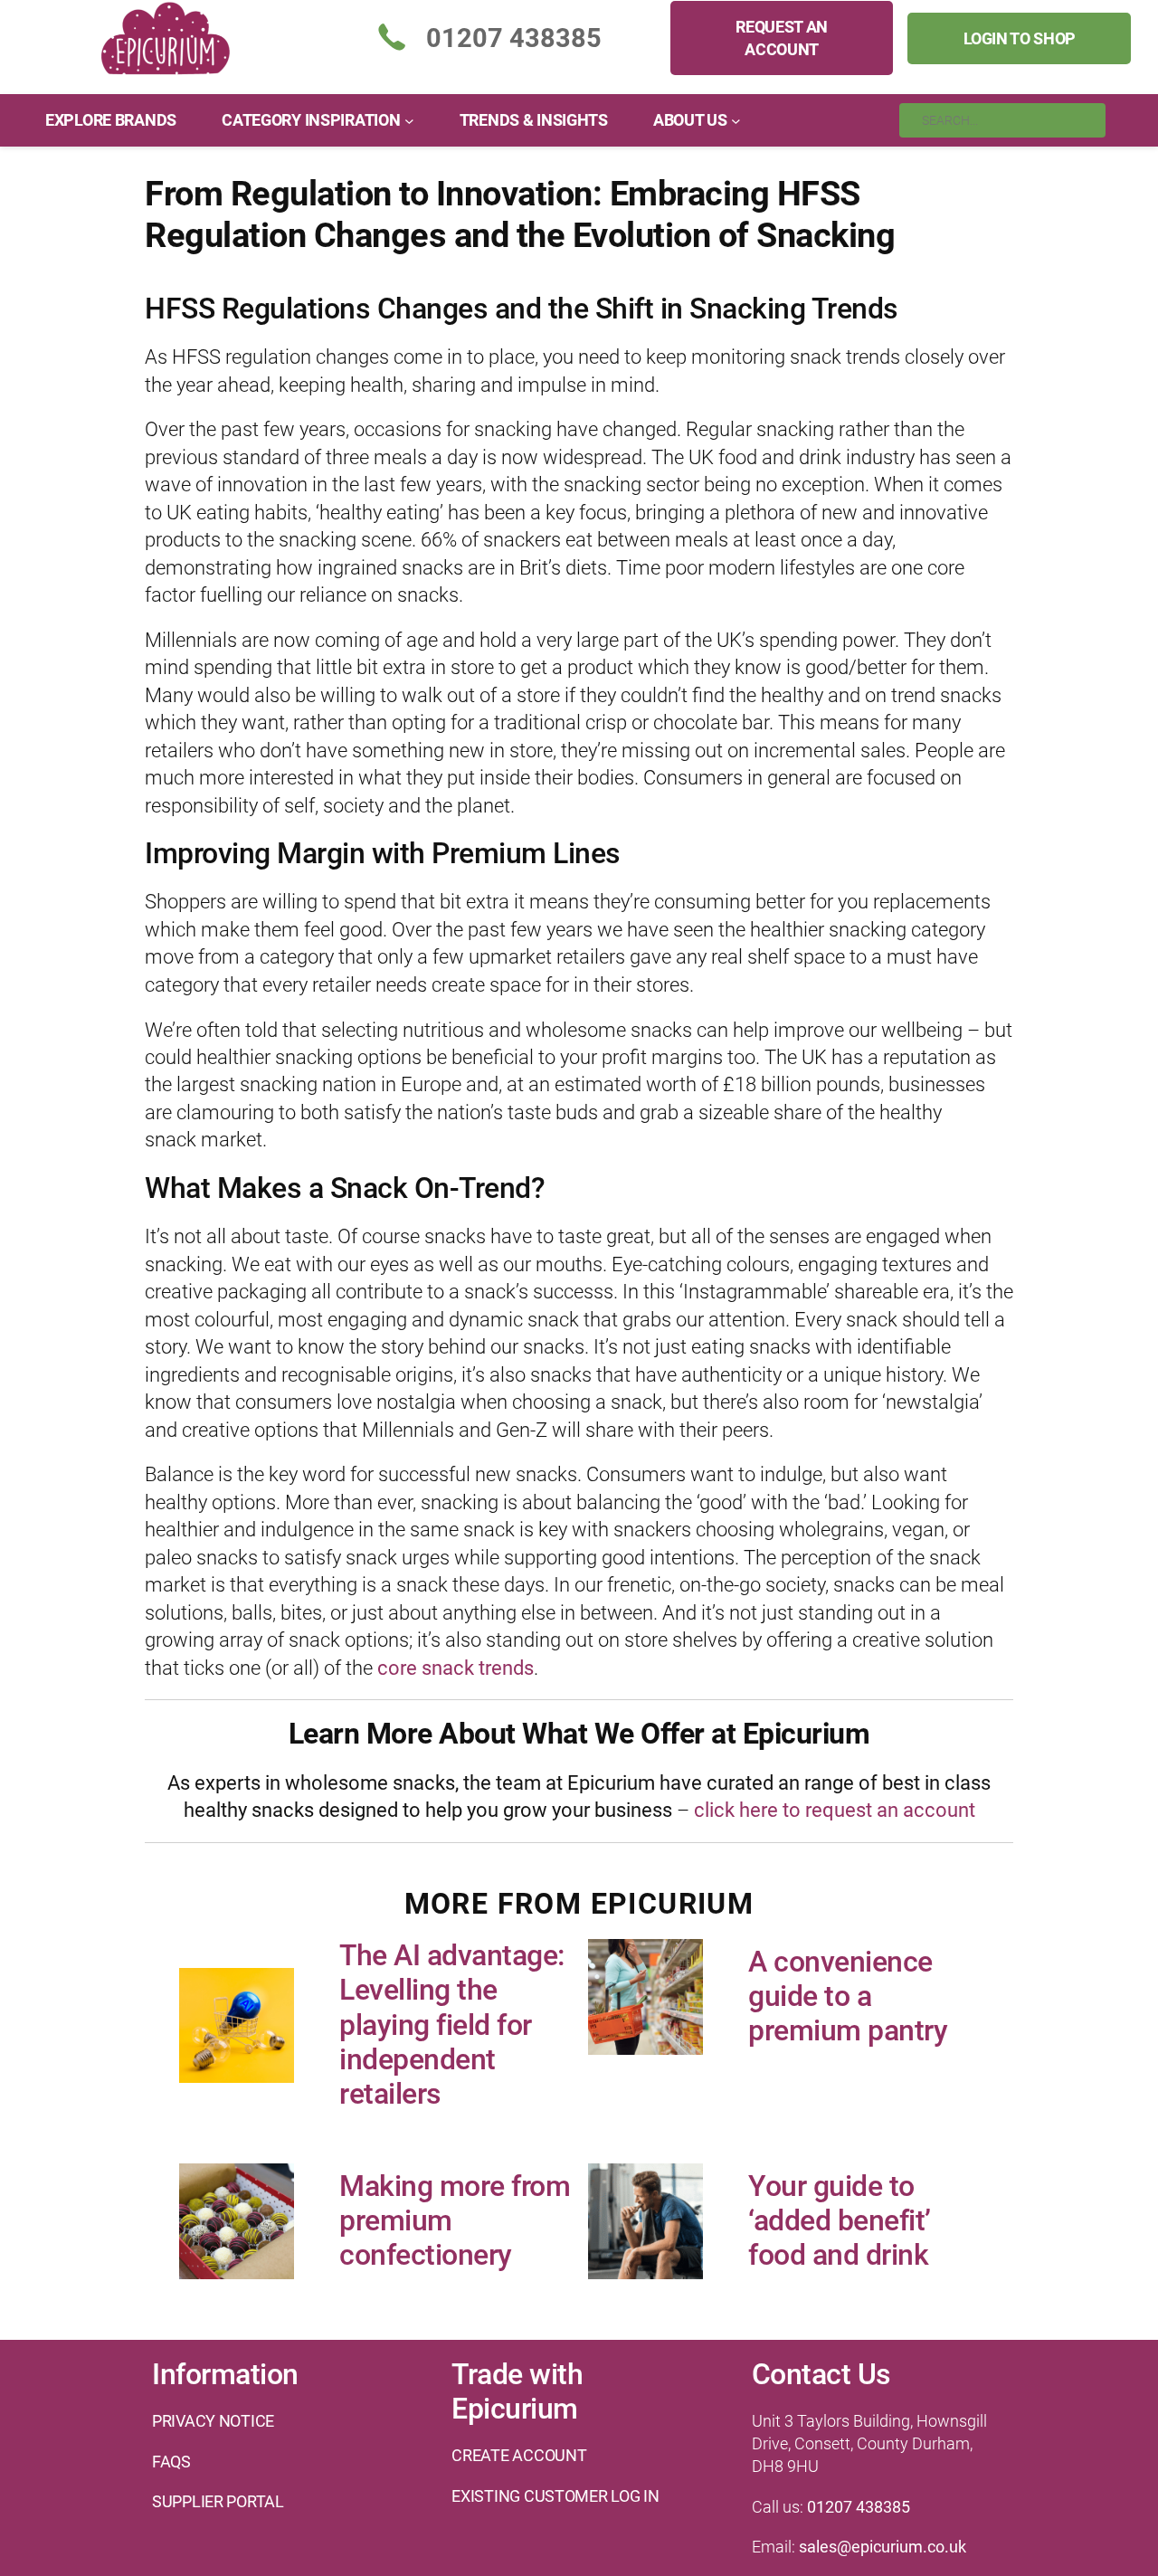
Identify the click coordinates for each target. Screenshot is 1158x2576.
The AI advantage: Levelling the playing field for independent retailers (452, 2025)
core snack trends (456, 1668)
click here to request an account (835, 1810)
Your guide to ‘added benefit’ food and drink (840, 2221)
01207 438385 (859, 2507)
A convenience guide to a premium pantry (848, 1996)
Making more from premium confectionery (455, 2221)
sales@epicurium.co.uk (883, 2547)
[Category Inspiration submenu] (409, 121)
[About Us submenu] (736, 121)
